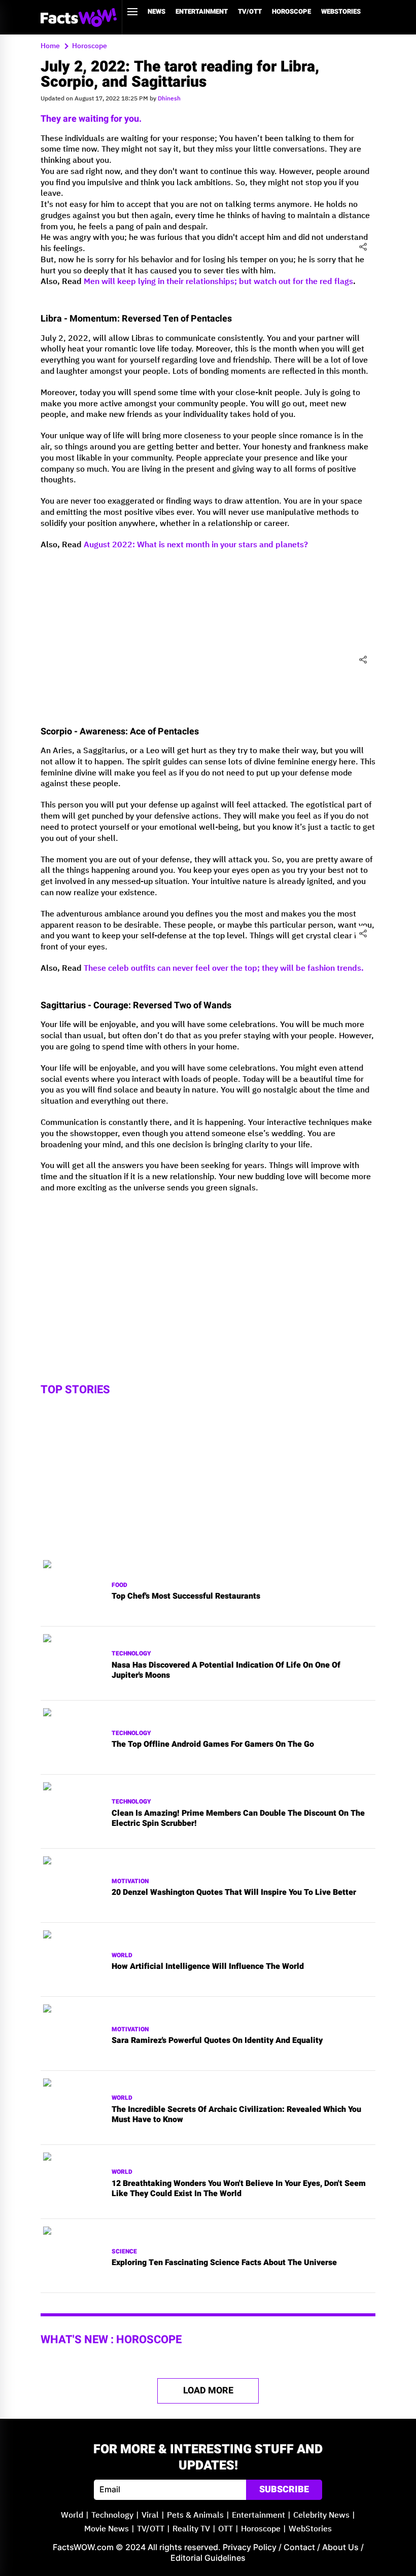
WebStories (341, 11)
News (157, 11)
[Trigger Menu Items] (132, 12)
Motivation (130, 1881)
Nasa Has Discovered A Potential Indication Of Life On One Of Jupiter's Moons (226, 1671)
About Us (340, 2547)
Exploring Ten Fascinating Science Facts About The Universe (224, 2263)
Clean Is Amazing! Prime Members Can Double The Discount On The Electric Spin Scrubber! (238, 1819)
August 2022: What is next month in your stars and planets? (196, 545)
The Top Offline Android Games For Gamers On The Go (213, 1744)
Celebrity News (321, 2515)
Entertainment (202, 11)
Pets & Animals (195, 2515)
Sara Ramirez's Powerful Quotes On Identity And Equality (217, 2041)
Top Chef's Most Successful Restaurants (186, 1596)
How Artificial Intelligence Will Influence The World (208, 1967)
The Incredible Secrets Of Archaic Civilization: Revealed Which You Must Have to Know (236, 2115)
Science (124, 2252)
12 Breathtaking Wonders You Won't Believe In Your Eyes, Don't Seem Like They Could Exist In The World (239, 2189)
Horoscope (291, 11)
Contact (299, 2547)
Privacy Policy (250, 2547)
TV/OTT (250, 11)
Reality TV (191, 2529)
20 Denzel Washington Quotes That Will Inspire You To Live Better (234, 1893)
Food (119, 1585)
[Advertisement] (208, 1273)
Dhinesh (169, 99)
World (122, 1955)
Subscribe (284, 2490)
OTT (226, 2529)
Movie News (107, 2529)
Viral (150, 2515)
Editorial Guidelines (208, 2558)
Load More (208, 2391)
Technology (131, 1654)
